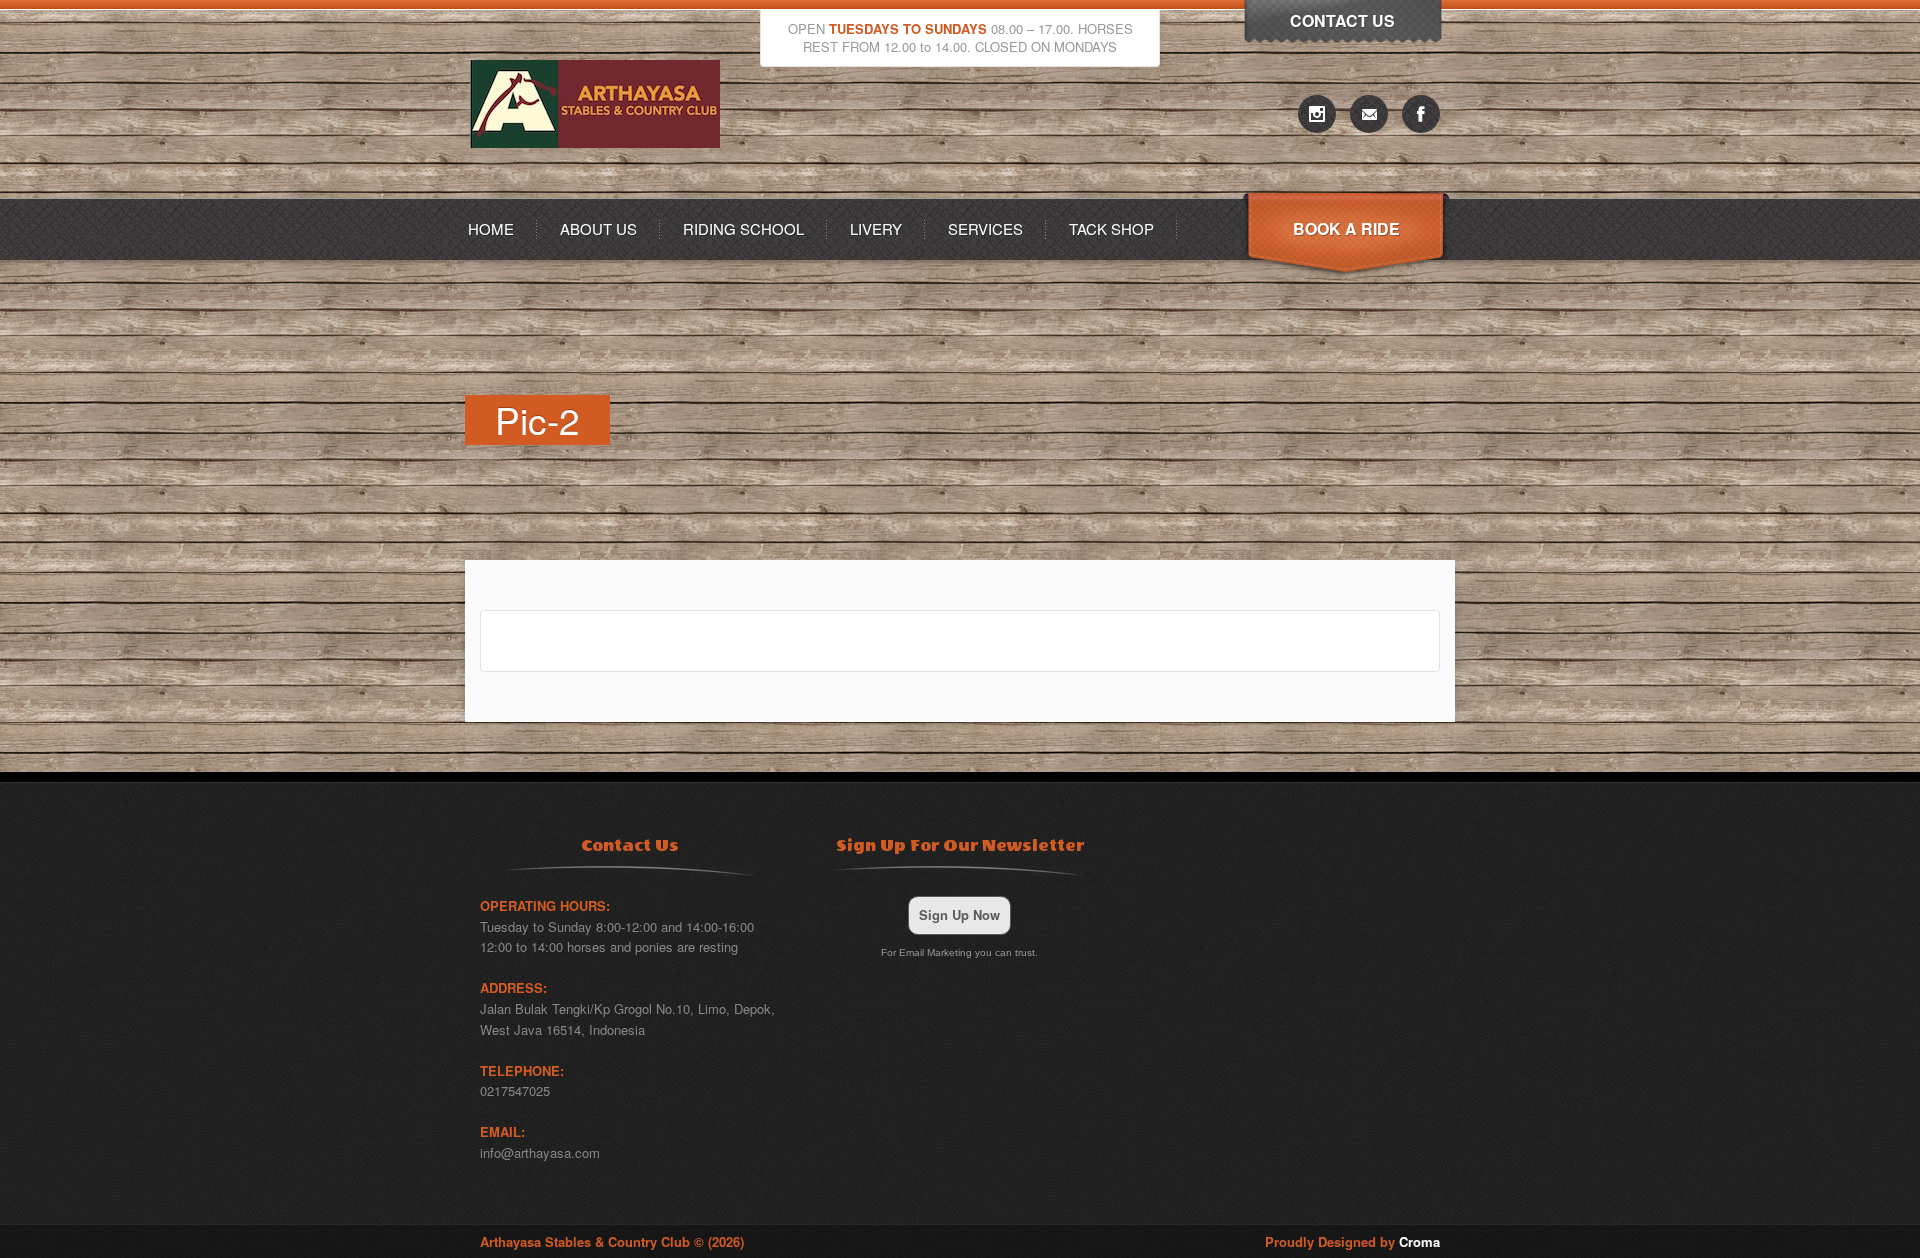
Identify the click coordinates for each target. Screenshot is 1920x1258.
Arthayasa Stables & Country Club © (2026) (612, 1241)
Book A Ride (1346, 228)
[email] (1369, 114)
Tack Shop (1111, 228)
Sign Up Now (959, 914)
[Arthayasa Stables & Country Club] (600, 192)
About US (598, 228)
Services (985, 228)
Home (491, 228)
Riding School (743, 228)
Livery (876, 228)
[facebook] (1421, 114)
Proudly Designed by (1352, 1241)
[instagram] (1317, 114)
